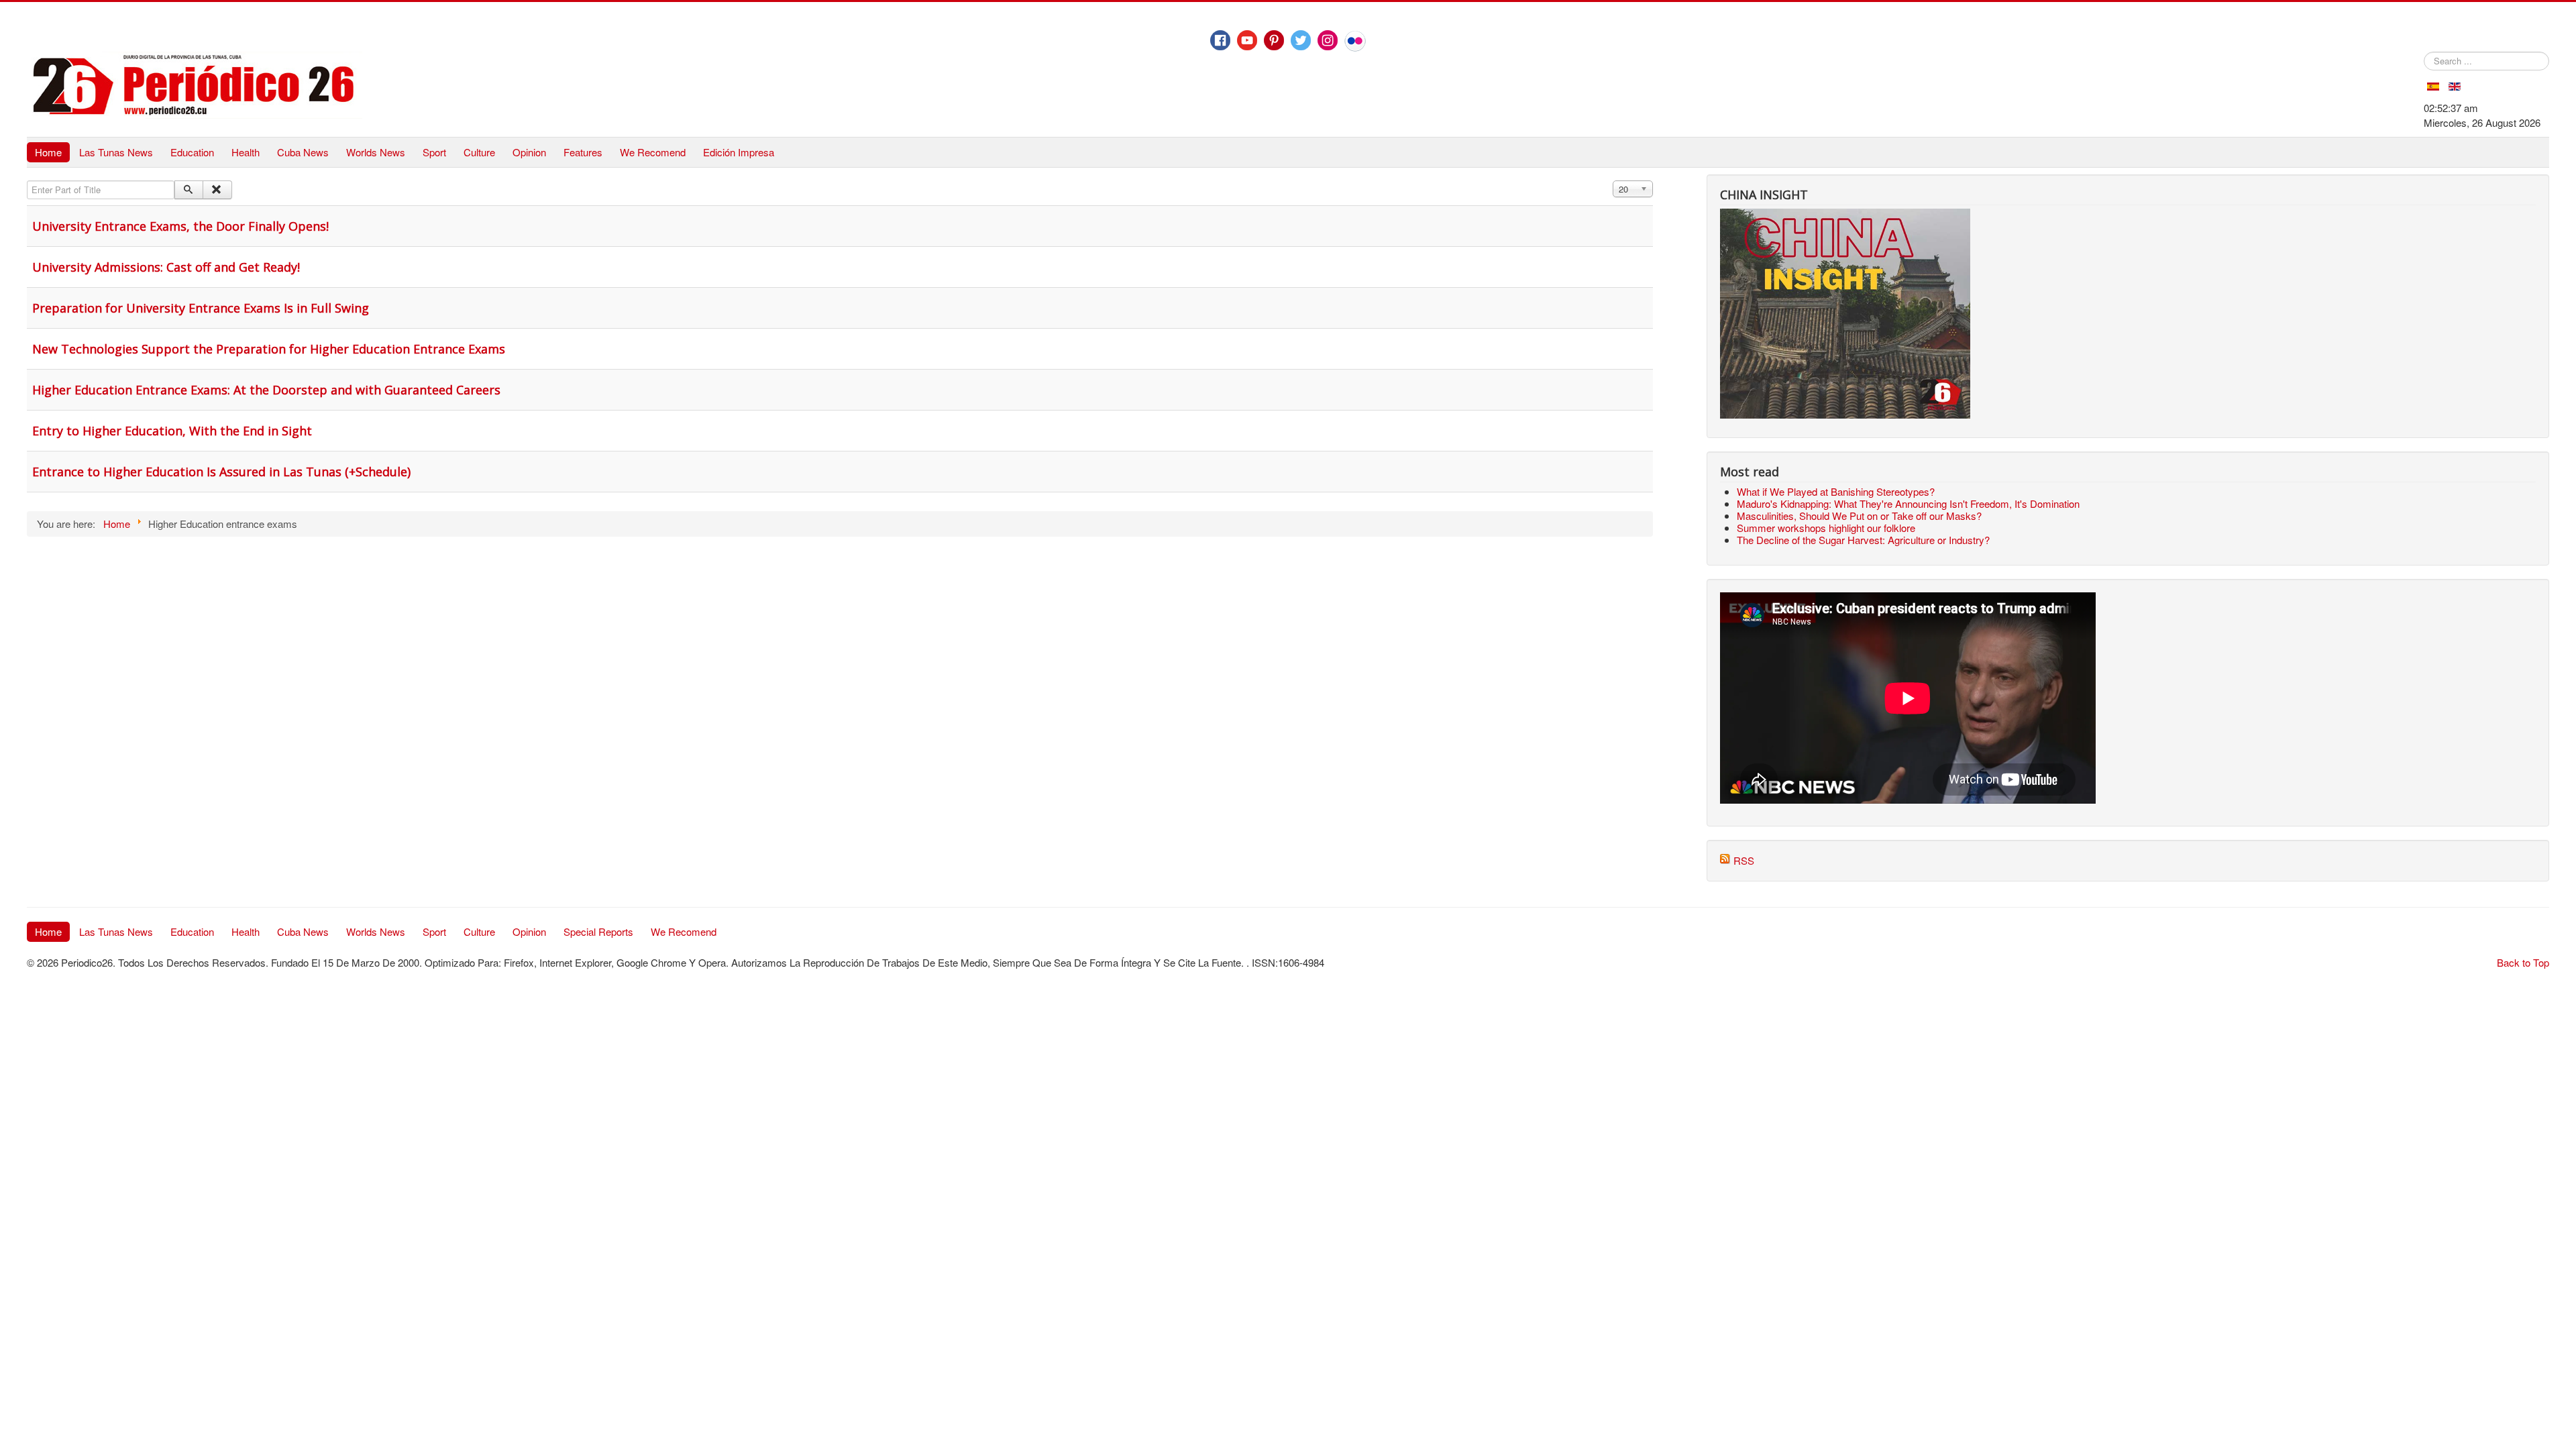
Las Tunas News (116, 152)
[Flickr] (1355, 41)
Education (192, 152)
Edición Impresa (739, 152)
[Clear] (217, 190)
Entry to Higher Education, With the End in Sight (172, 431)
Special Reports (598, 931)
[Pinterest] (1274, 40)
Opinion (529, 152)
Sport (434, 152)
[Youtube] (1247, 40)
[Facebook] (1220, 40)
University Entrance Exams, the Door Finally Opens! (180, 226)
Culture (479, 152)
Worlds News (376, 152)
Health (246, 152)
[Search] (189, 190)
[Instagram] (1328, 40)
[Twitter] (1301, 40)
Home (48, 152)
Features (583, 152)
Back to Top (2523, 962)
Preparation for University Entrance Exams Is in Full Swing (201, 308)
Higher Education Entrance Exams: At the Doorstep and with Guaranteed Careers (266, 390)
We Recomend (653, 152)
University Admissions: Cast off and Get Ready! (166, 267)
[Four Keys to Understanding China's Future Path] (1845, 216)
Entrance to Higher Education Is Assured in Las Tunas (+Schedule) (221, 472)
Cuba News (303, 152)
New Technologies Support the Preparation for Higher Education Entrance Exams (269, 349)
